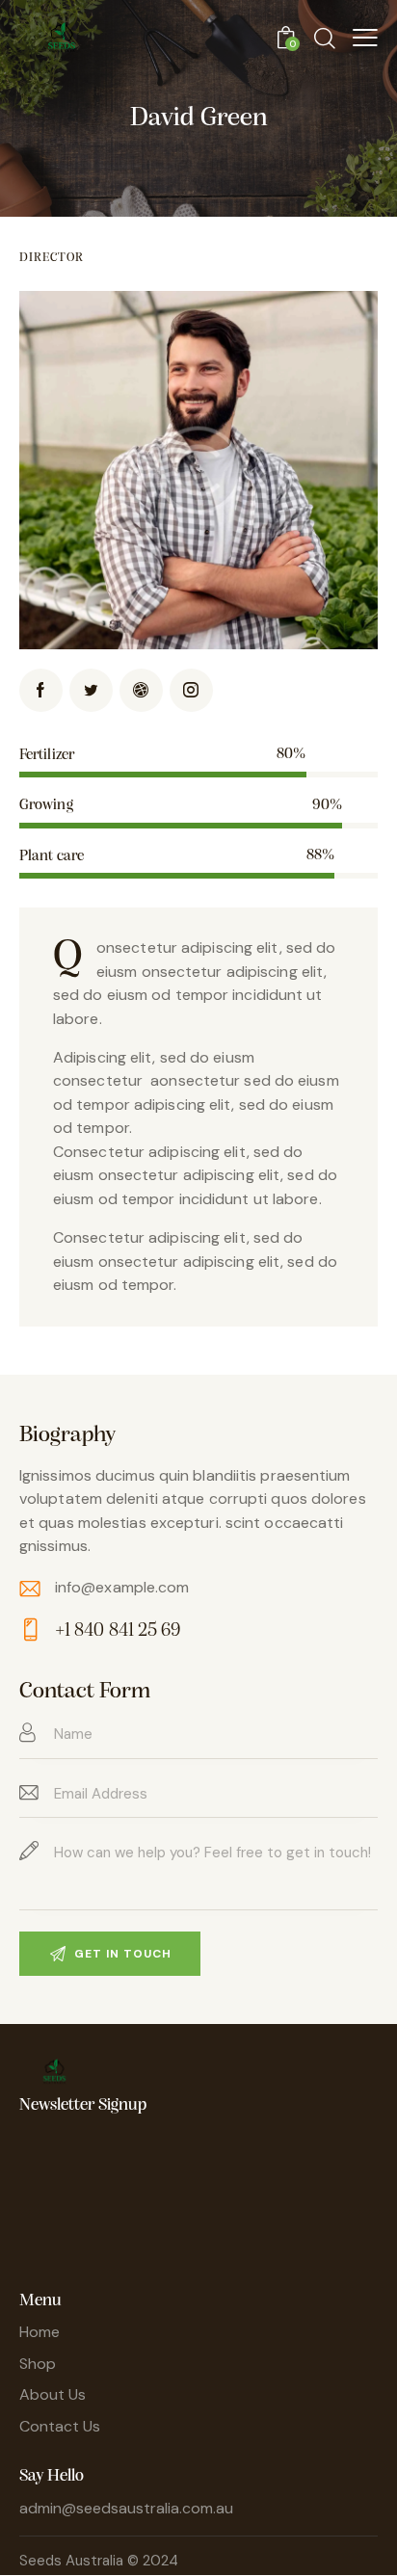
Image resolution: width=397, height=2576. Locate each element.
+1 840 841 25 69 (118, 1631)
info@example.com (122, 1587)
